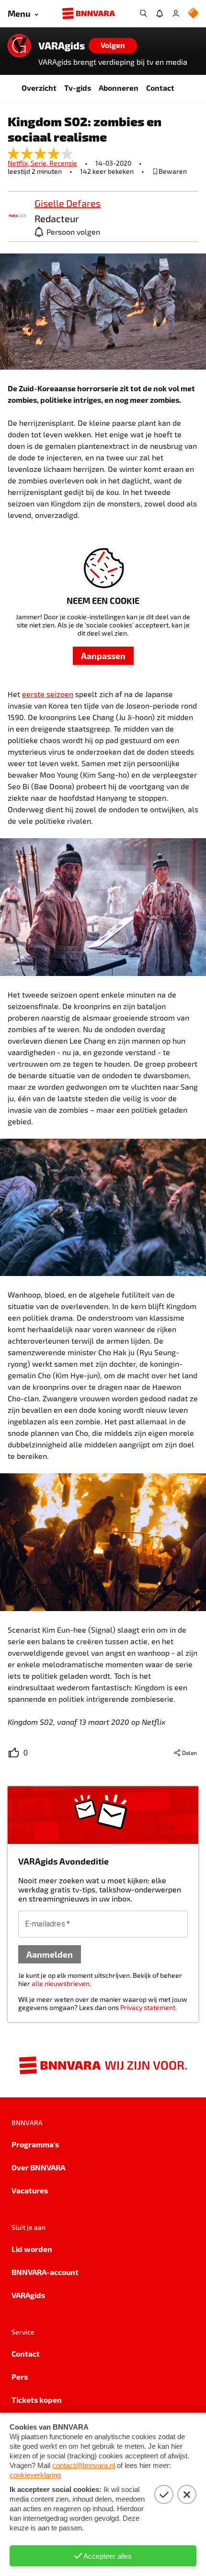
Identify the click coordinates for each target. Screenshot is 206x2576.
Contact (160, 88)
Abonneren (119, 88)
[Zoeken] (143, 13)
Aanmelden (50, 1954)
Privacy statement (148, 2007)
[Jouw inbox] (160, 13)
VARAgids (62, 46)
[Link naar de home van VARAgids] (19, 46)
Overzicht (39, 88)
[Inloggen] (176, 13)
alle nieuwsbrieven (61, 1983)
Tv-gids (78, 88)
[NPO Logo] (193, 14)
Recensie (63, 163)
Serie (40, 163)
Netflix (19, 163)
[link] (17, 216)
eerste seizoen (48, 694)
